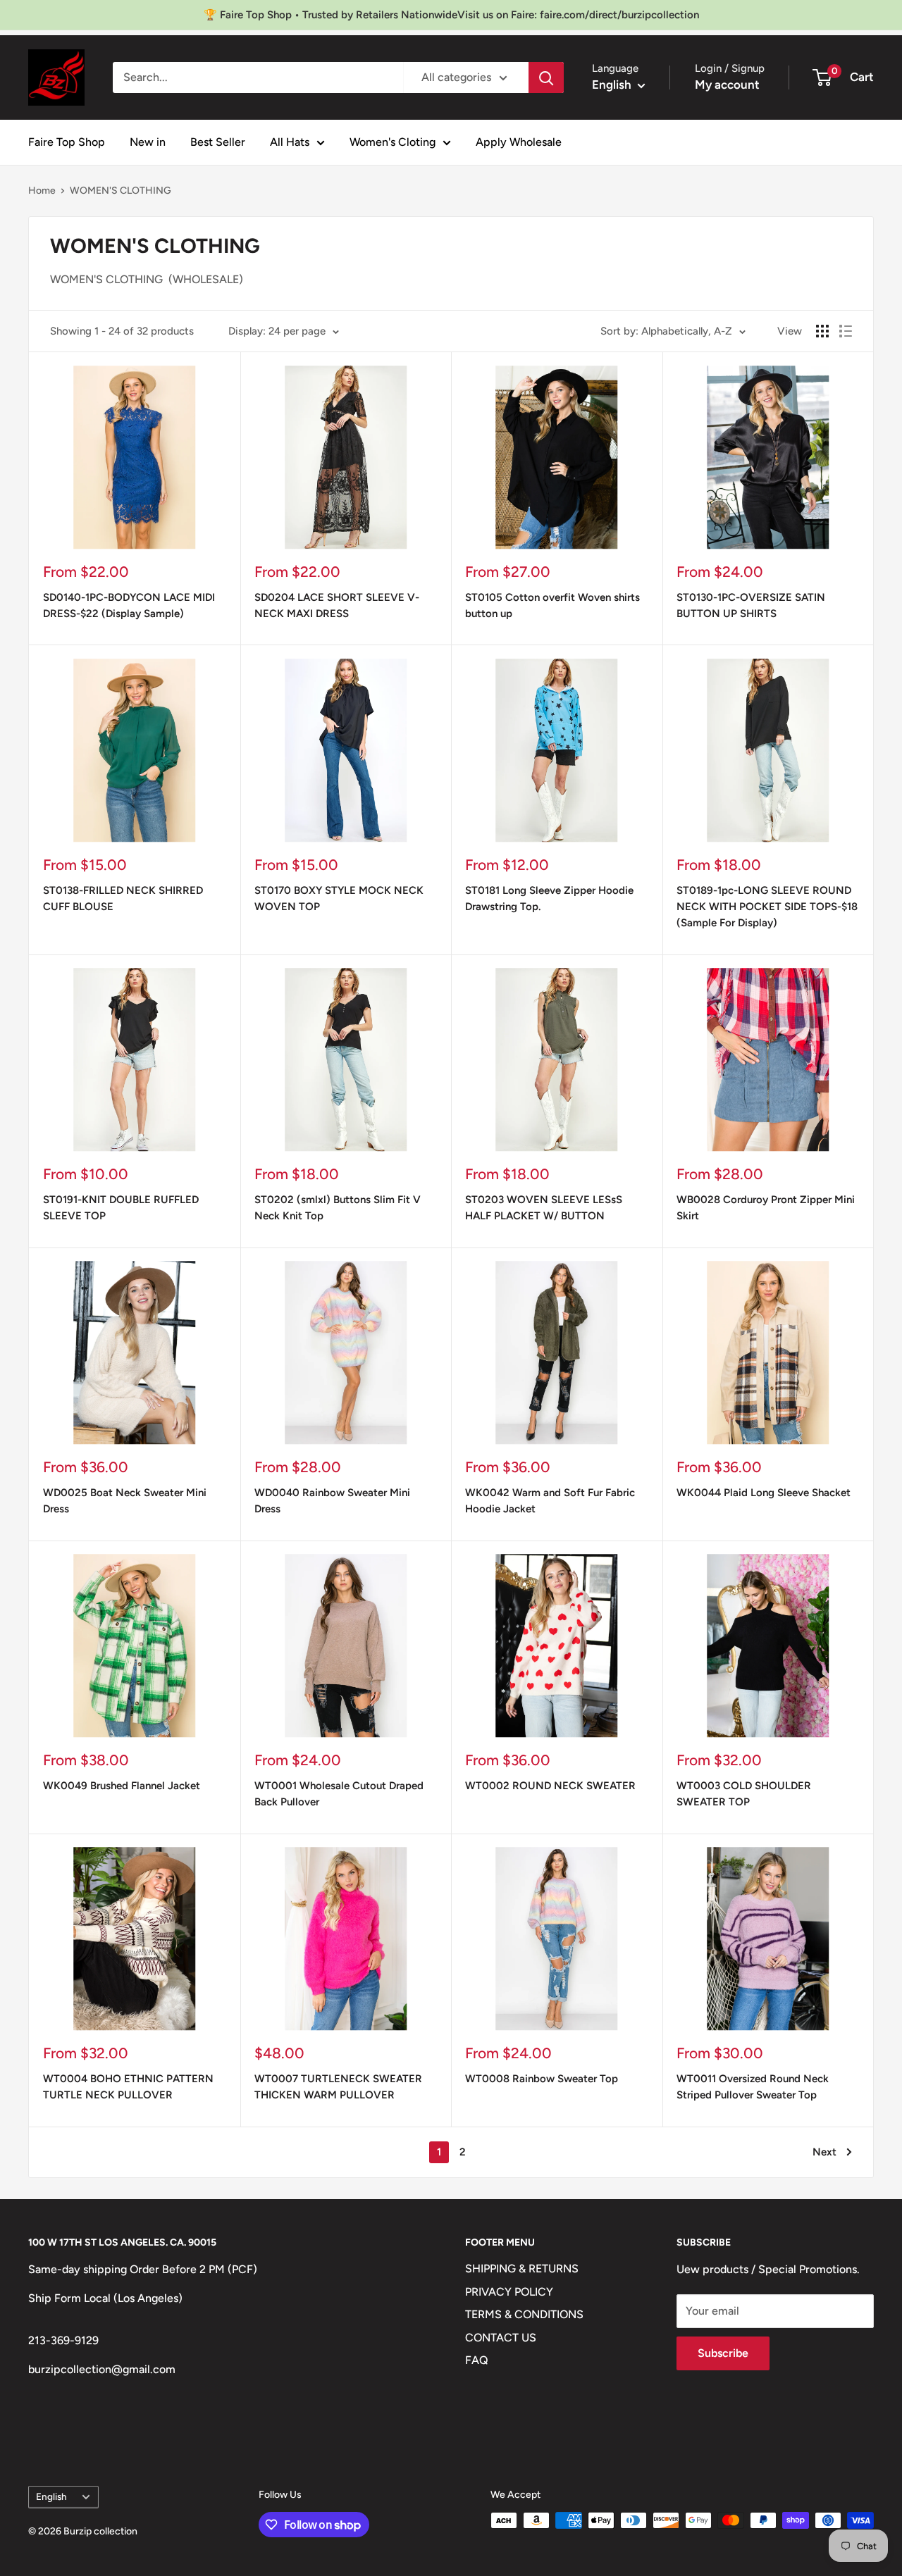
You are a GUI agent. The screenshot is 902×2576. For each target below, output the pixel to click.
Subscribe (723, 2353)
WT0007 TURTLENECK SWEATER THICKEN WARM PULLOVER (338, 2087)
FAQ (477, 2360)
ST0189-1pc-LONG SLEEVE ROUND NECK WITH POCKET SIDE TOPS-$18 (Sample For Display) (767, 907)
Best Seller (218, 142)
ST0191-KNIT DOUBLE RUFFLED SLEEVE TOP (121, 1208)
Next (824, 2152)
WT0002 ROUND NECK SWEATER (550, 1786)
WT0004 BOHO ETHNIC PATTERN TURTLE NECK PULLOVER (128, 2087)
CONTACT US (501, 2338)
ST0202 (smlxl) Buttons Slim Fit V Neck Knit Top (338, 1208)
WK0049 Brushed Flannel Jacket (122, 1786)
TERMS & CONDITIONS (524, 2314)
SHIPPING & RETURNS (522, 2269)
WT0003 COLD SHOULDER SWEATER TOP (744, 1794)
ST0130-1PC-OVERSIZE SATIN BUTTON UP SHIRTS (751, 605)
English (51, 2496)
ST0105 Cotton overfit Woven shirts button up (552, 605)
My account (727, 85)
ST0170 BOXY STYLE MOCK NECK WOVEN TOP (339, 898)
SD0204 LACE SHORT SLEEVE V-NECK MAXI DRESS (337, 605)
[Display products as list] (846, 331)
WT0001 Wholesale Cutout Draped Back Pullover (339, 1794)
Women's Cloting (393, 142)
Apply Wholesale (519, 142)
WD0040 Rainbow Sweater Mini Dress (332, 1501)
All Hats (290, 142)
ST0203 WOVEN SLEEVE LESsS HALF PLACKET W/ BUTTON (544, 1208)
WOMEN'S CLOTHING (121, 191)
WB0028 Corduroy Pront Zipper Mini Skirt (766, 1208)
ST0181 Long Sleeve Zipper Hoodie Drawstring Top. (549, 898)
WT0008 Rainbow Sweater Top (542, 2079)
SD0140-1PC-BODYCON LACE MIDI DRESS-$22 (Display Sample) (129, 605)
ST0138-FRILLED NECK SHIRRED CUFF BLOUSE (123, 898)
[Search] (546, 77)
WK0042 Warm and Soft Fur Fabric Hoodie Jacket (550, 1501)
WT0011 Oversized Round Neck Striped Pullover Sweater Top (753, 2087)
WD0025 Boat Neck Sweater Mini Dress (125, 1501)
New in (148, 142)
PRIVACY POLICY (509, 2292)
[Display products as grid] (822, 331)
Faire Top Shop (67, 142)
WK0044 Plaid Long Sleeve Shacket (764, 1493)
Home (42, 191)
